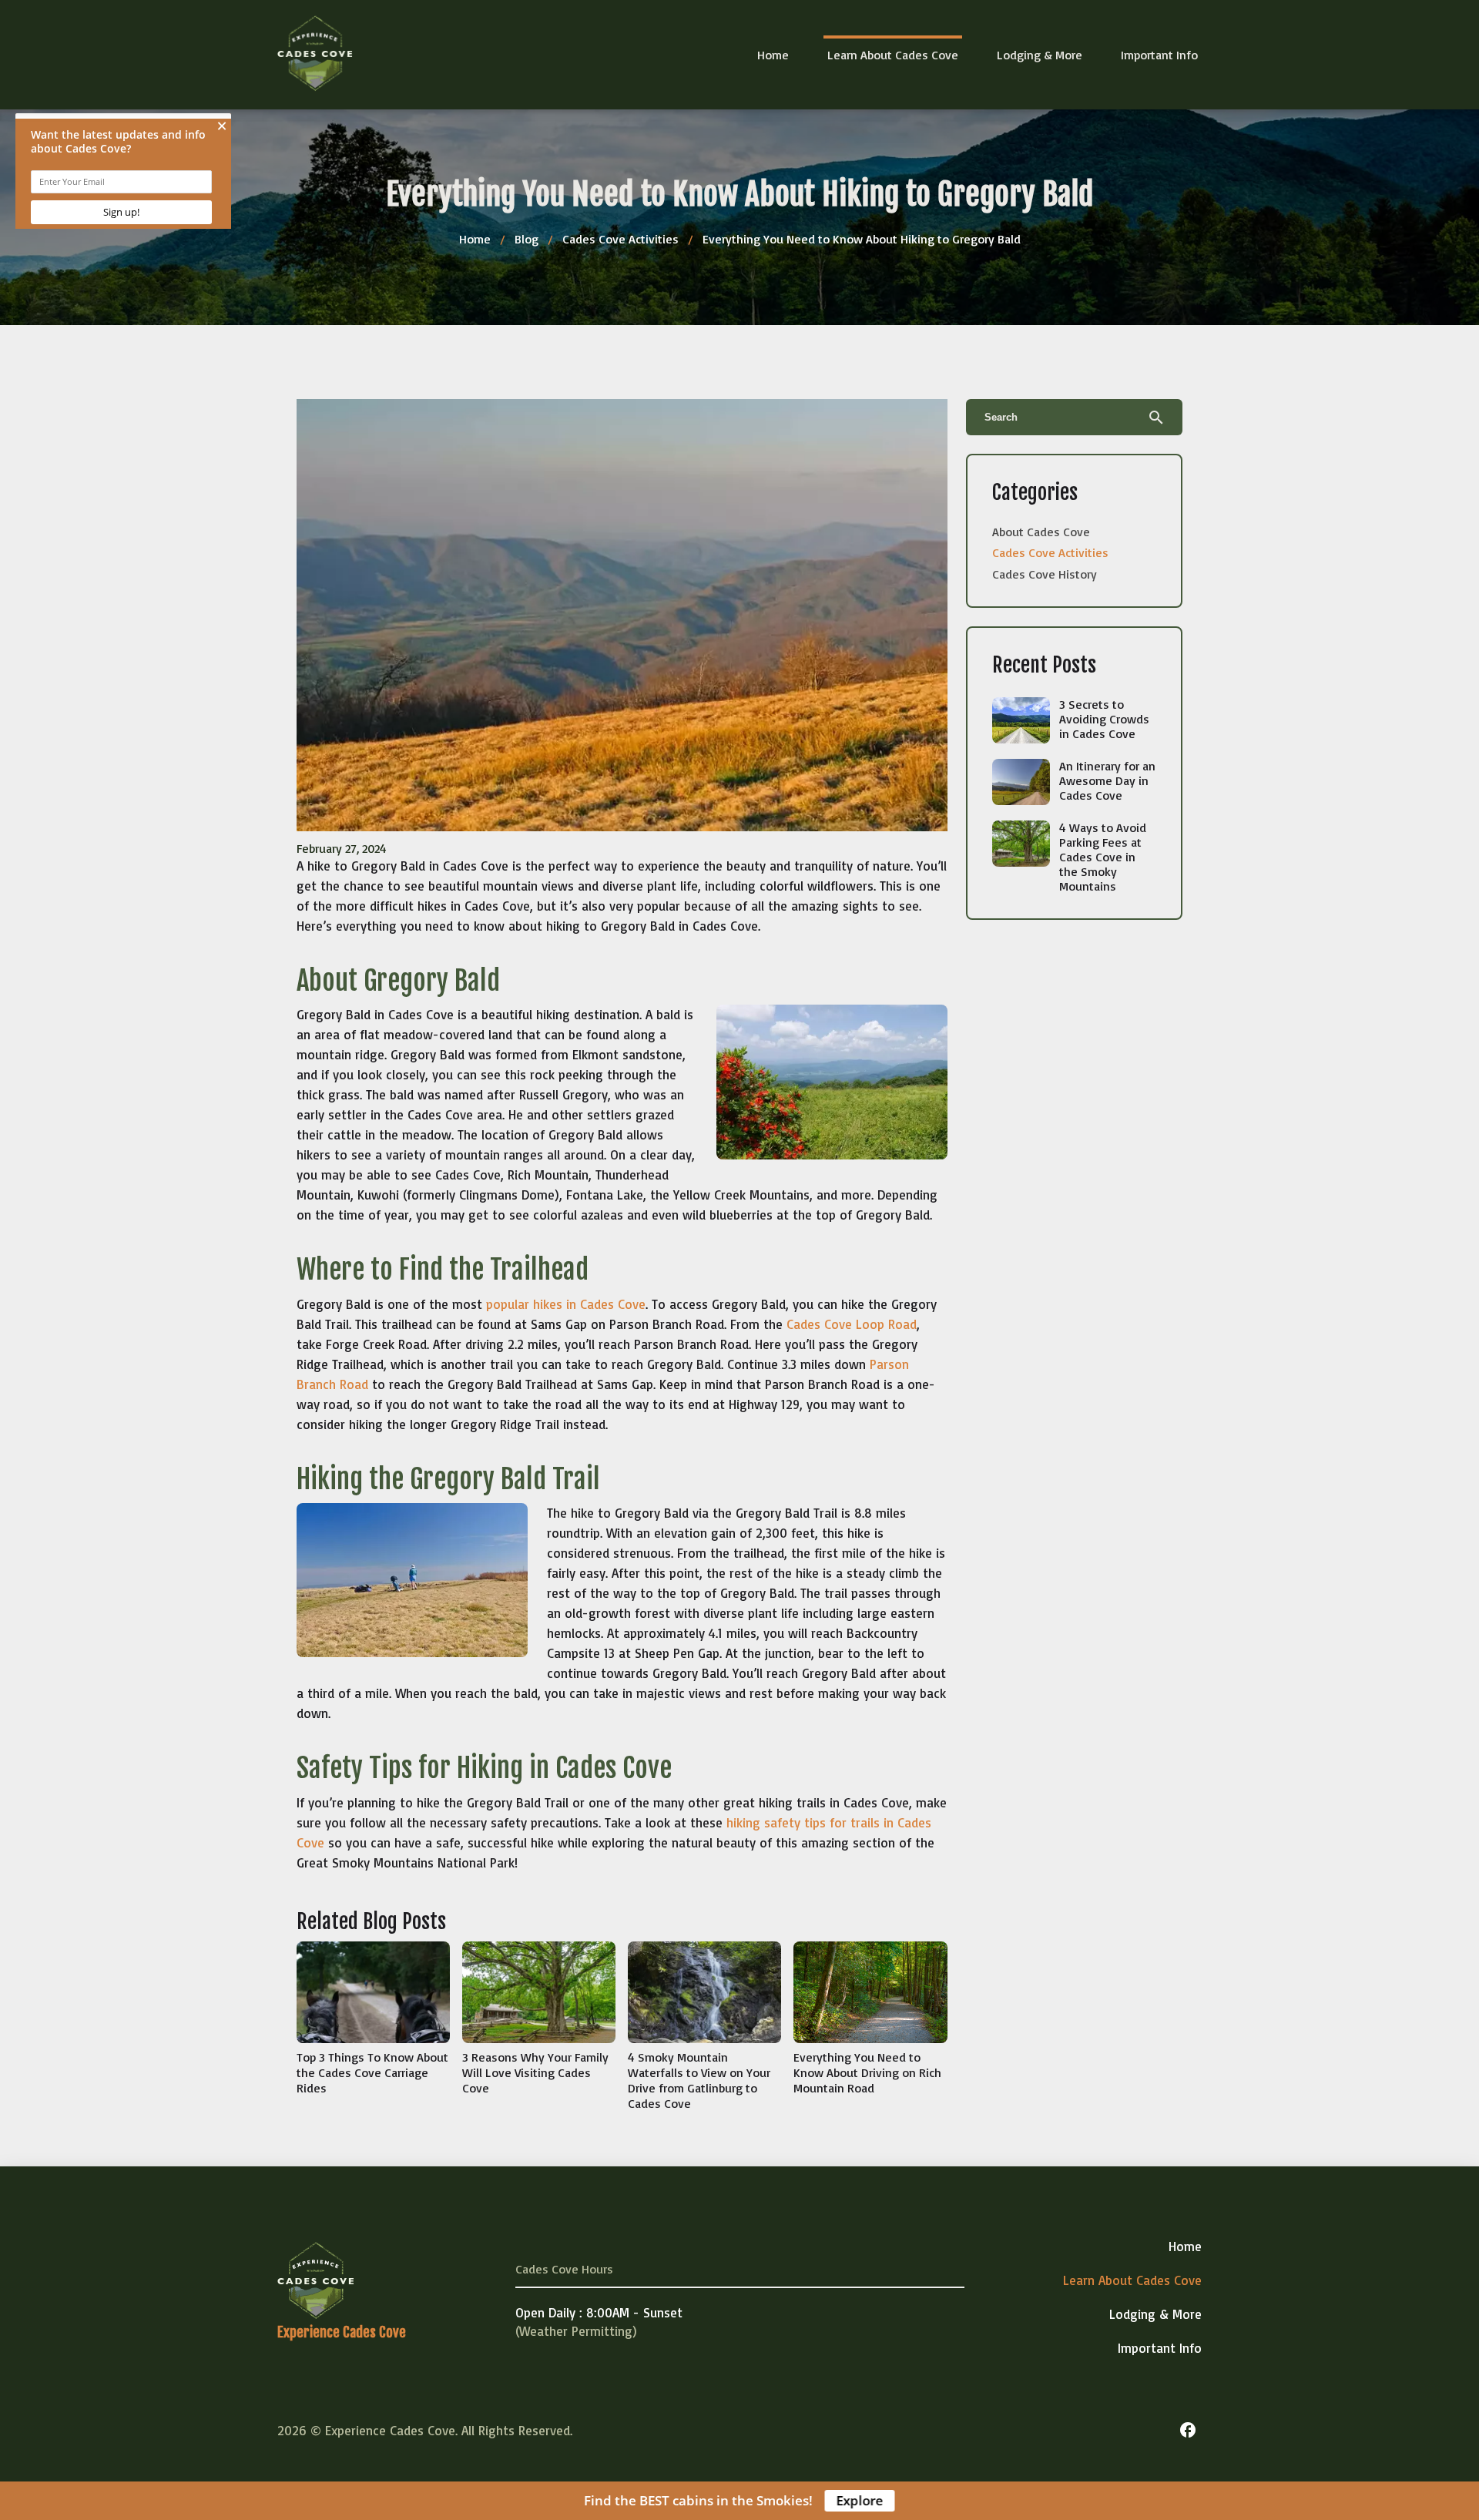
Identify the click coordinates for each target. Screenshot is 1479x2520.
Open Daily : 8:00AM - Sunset (599, 2312)
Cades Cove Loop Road (852, 1324)
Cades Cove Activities (620, 239)
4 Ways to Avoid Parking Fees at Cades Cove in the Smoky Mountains (1103, 857)
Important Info (1159, 55)
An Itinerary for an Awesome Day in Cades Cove (1107, 780)
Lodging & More (1040, 55)
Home (773, 55)
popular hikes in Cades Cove (566, 1304)
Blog (527, 239)
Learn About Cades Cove (893, 55)
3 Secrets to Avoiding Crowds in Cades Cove (1104, 719)
